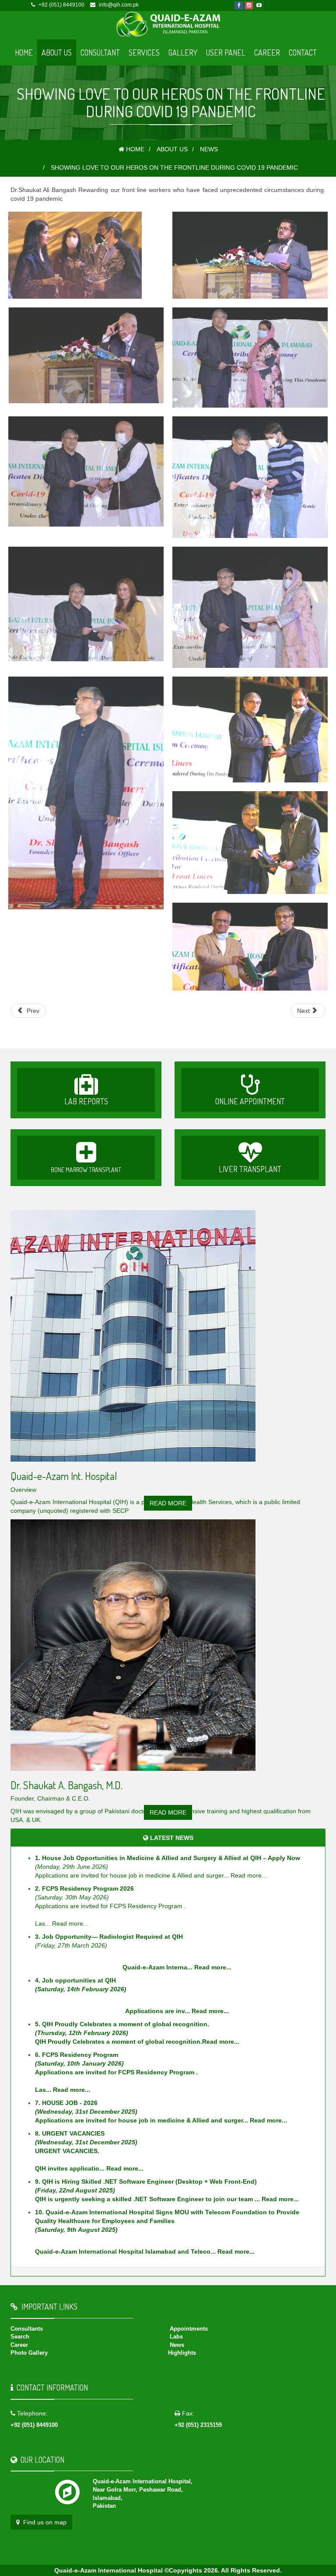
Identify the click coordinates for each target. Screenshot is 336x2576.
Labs (176, 2337)
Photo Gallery (29, 2353)
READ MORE (168, 1503)
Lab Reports (86, 1101)
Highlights (182, 2353)
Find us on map (43, 2522)
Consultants (27, 2329)
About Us (57, 52)
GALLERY (183, 52)
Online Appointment (250, 1101)
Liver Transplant (250, 1169)
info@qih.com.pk (119, 5)
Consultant (100, 52)
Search (20, 2337)
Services (144, 52)
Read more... (249, 1875)
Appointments (189, 2329)
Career (267, 52)
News (209, 149)
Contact (303, 52)
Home (24, 52)
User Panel (226, 52)
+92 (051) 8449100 (61, 5)
